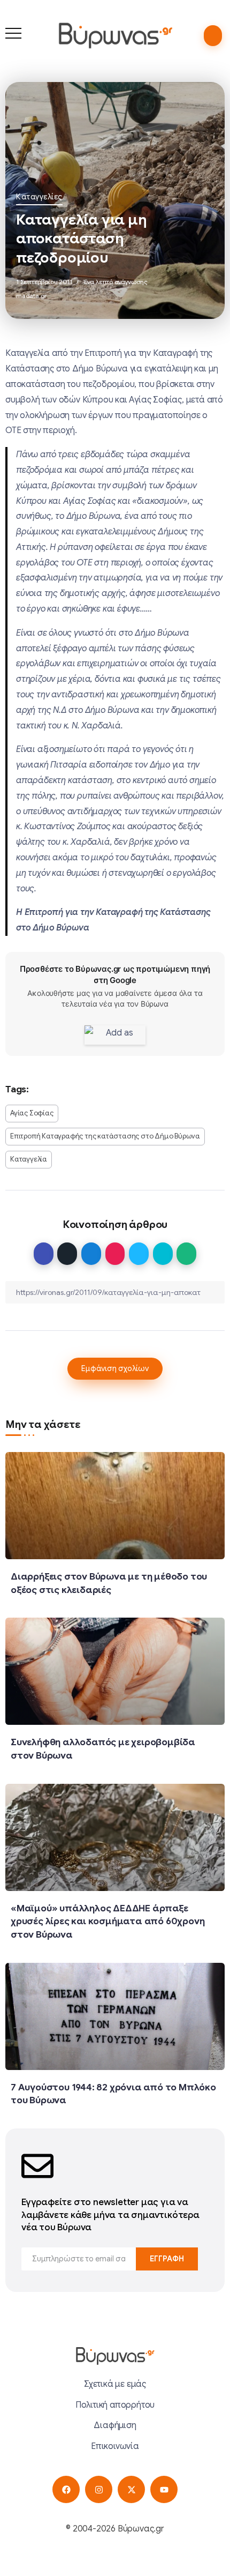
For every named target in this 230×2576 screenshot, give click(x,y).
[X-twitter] (131, 2489)
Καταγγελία (29, 1159)
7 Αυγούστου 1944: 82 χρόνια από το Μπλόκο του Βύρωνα (113, 2094)
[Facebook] (66, 2489)
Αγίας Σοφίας (32, 1113)
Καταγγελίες (39, 197)
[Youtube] (164, 2489)
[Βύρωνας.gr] (115, 35)
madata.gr (32, 296)
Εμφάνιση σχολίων (115, 1368)
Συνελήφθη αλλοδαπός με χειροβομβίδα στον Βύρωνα (103, 1749)
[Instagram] (99, 2489)
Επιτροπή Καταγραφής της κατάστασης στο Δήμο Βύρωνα (105, 1136)
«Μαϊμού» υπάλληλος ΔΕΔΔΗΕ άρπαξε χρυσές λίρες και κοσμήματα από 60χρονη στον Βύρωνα (108, 1921)
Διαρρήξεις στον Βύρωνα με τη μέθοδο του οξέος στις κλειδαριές (109, 1583)
